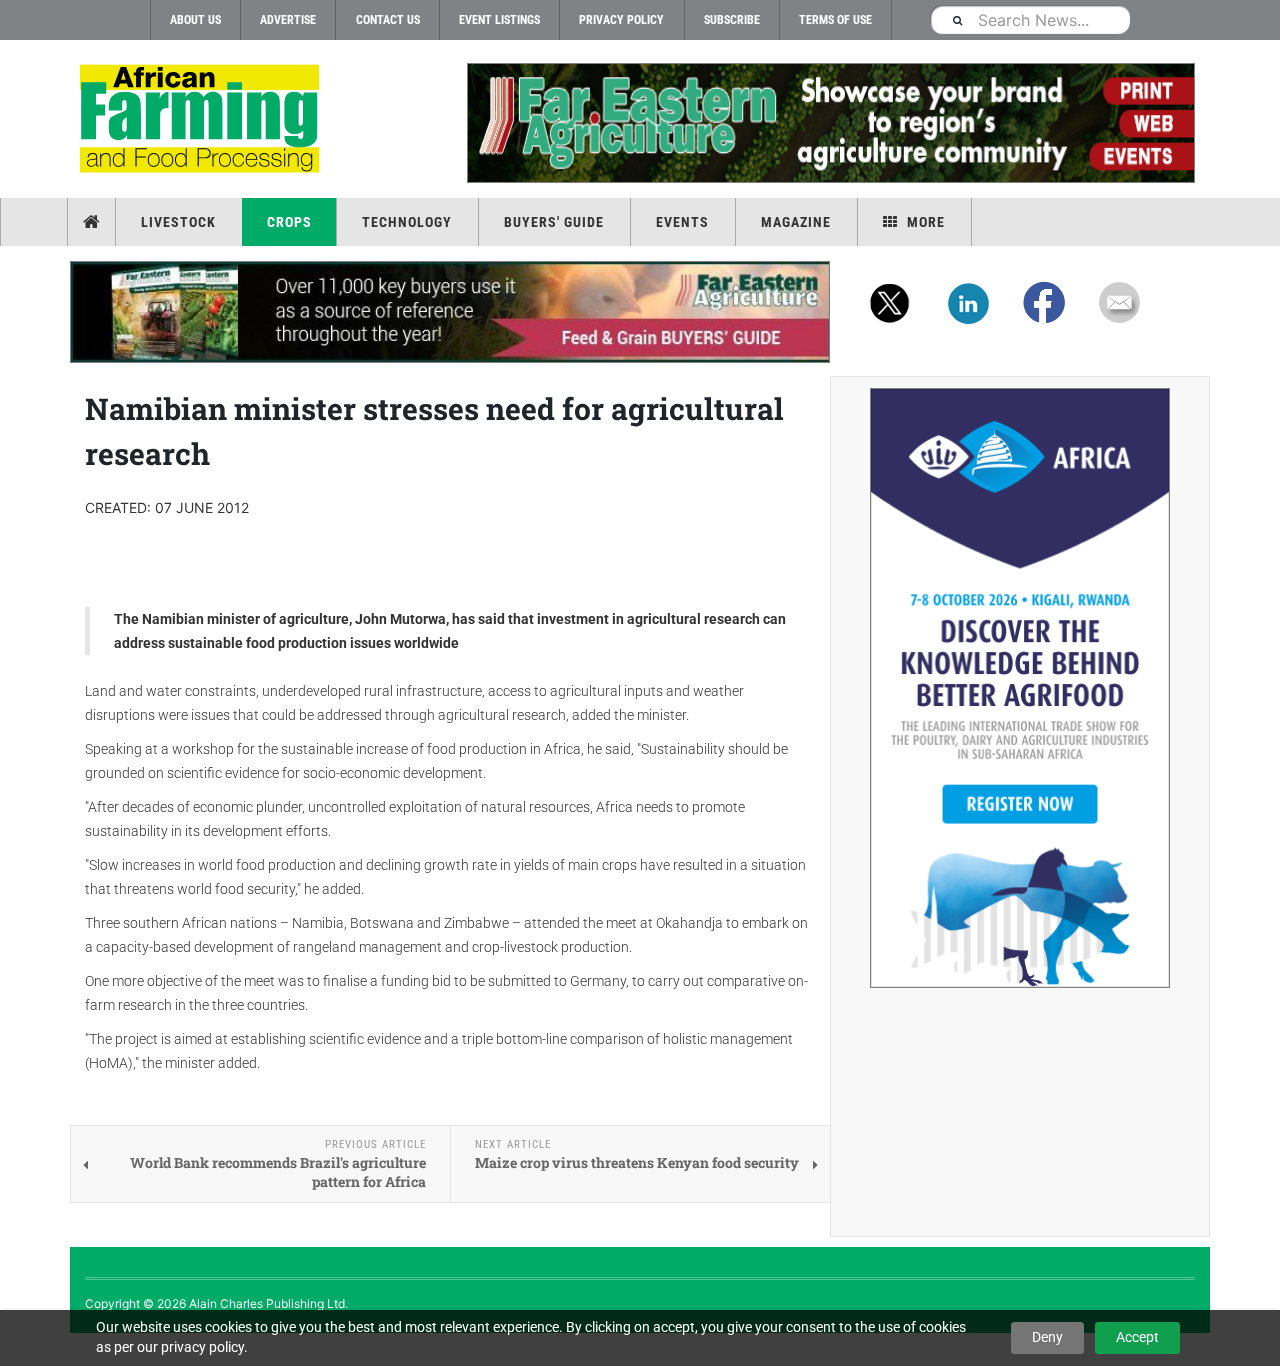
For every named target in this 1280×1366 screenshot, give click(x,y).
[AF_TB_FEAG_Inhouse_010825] (830, 123)
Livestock (178, 222)
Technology (407, 222)
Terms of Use (835, 20)
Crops (289, 222)
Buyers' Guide (554, 222)
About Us (195, 20)
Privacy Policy (621, 20)
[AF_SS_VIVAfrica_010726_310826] (1020, 688)
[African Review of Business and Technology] (202, 120)
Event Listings (499, 20)
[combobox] (1030, 19)
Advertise (288, 20)
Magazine (796, 222)
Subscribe (732, 20)
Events (682, 222)
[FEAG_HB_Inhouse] (450, 312)
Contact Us (388, 20)
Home (93, 222)
